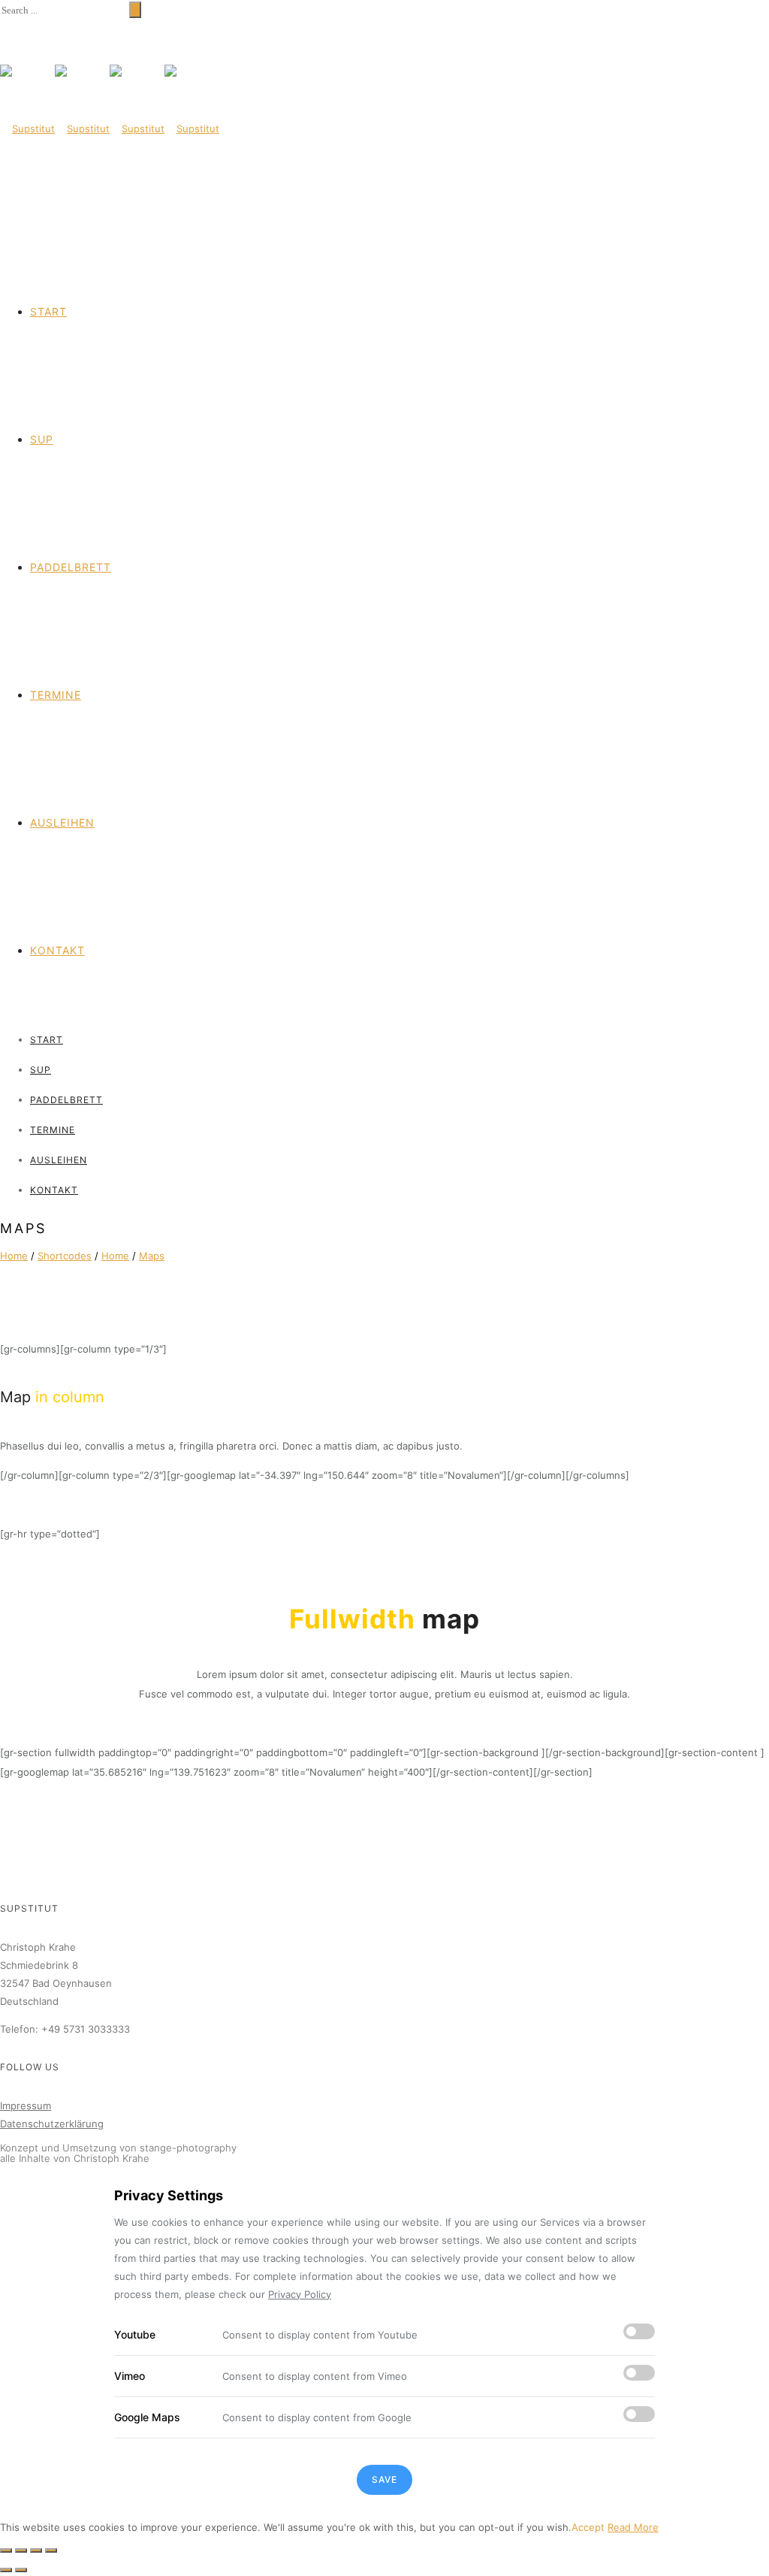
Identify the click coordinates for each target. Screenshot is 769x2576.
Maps (152, 1256)
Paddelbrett (71, 567)
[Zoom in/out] (51, 2550)
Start (48, 311)
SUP (42, 439)
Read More (633, 2527)
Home (14, 1256)
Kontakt (57, 950)
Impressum (26, 2106)
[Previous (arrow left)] (6, 2570)
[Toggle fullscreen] (36, 2550)
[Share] (21, 2550)
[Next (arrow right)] (21, 2570)
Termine (56, 695)
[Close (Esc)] (6, 2550)
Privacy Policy (300, 2294)
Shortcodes (65, 1256)
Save (384, 2479)
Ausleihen (62, 822)
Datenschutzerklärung (52, 2124)
